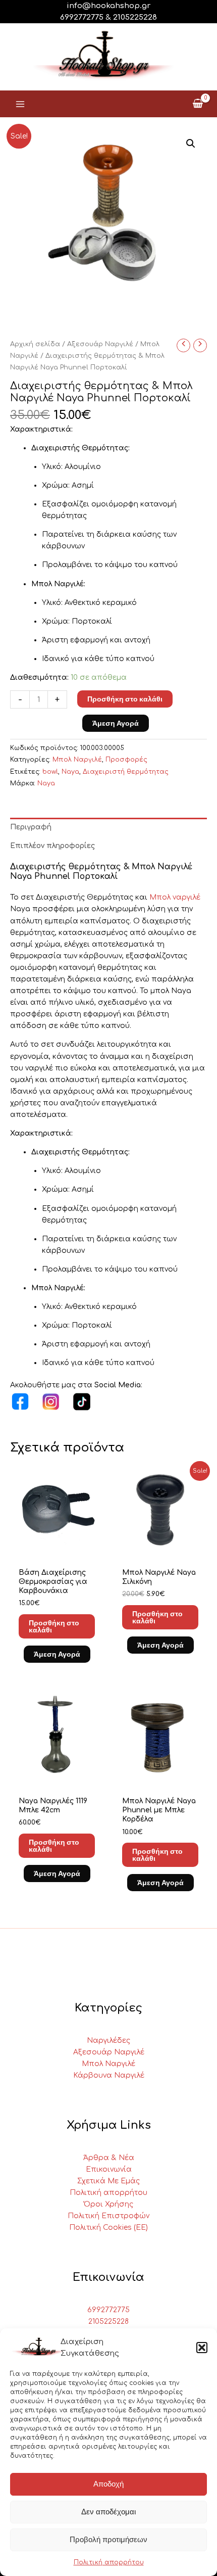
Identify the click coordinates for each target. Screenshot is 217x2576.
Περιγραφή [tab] (31, 827)
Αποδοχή (108, 2484)
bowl (50, 772)
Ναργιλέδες (108, 2041)
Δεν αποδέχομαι (108, 2512)
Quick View (57, 1549)
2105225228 (135, 17)
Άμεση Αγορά (116, 723)
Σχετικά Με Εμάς (108, 2181)
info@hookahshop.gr (108, 6)
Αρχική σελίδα (35, 344)
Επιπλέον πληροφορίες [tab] (52, 846)
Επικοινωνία (109, 2169)
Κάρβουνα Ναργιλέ (109, 2075)
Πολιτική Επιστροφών (108, 2216)
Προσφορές (126, 760)
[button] (202, 2348)
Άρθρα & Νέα (109, 2158)
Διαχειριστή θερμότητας (126, 772)
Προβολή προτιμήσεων (108, 2539)
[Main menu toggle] (20, 104)
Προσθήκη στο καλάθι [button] (54, 1626)
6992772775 (108, 2310)
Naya (70, 772)
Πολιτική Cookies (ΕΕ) (108, 2228)
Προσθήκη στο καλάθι (125, 699)
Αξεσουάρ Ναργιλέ (100, 344)
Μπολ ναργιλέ (175, 897)
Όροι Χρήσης (108, 2204)
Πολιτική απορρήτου (109, 2562)
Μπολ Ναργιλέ (77, 760)
